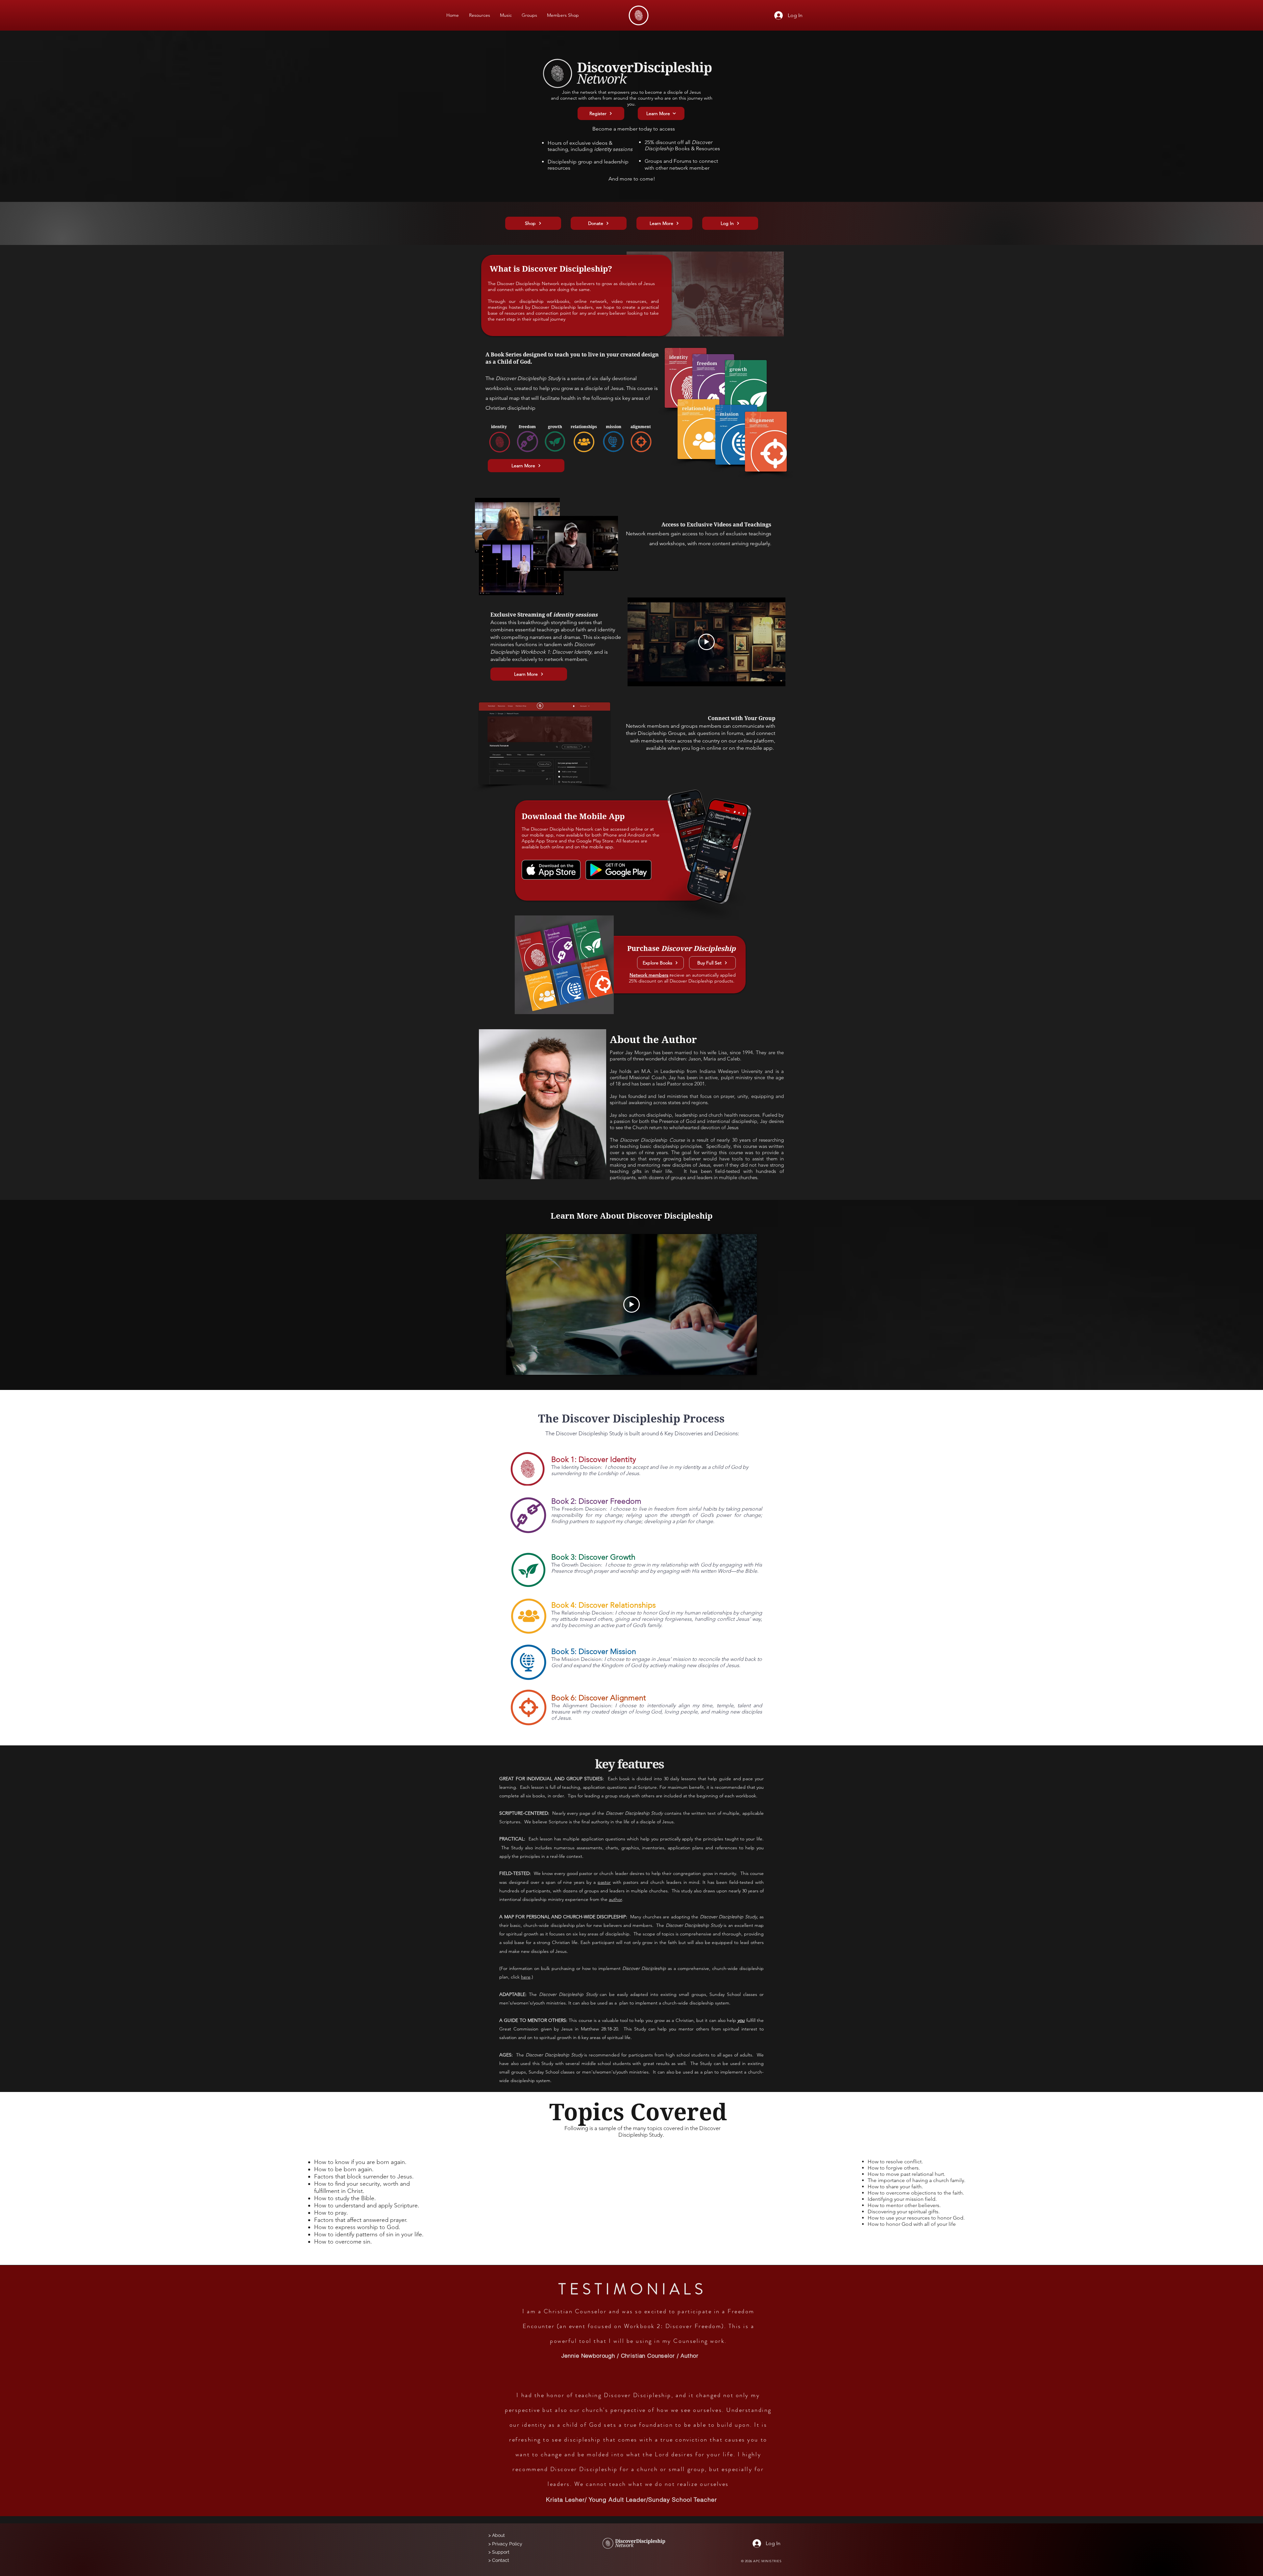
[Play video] (706, 642)
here (526, 1977)
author (615, 1899)
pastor (604, 1882)
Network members (649, 975)
